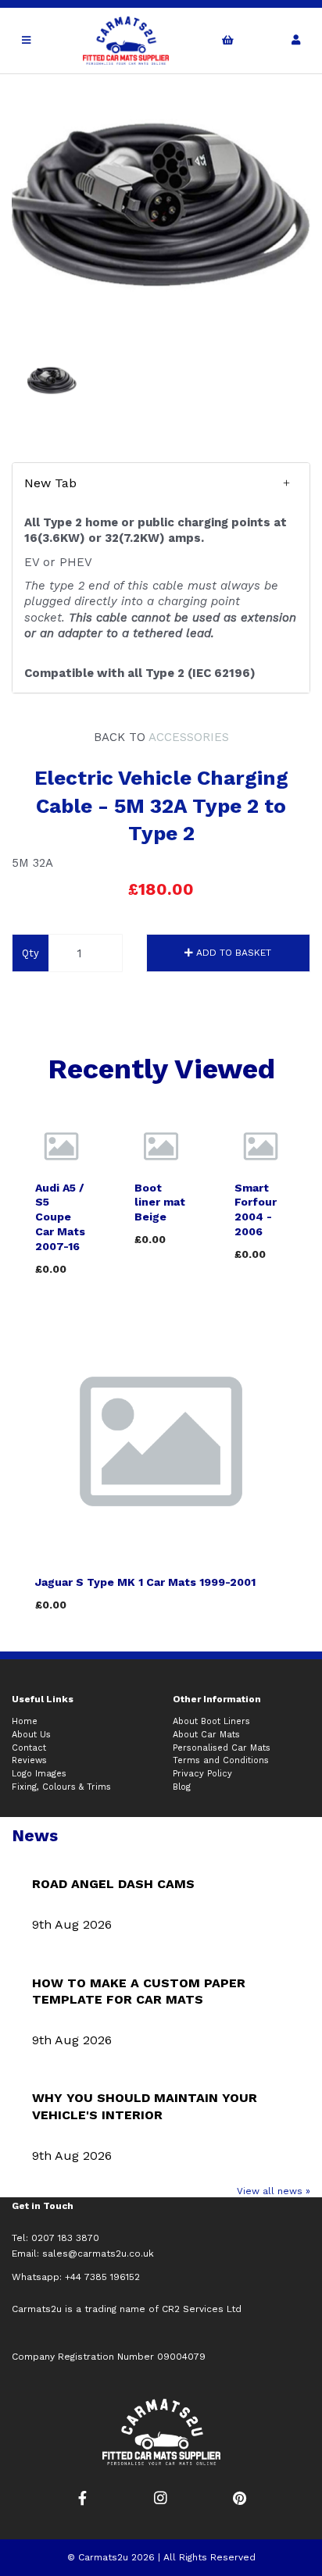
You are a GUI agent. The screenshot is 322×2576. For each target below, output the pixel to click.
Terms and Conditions (221, 1760)
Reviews (29, 1760)
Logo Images (39, 1774)
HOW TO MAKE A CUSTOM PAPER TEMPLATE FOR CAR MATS (139, 1992)
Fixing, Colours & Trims (61, 1787)
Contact (29, 1748)
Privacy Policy (202, 1774)
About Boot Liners (211, 1721)
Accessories (189, 737)
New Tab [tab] (50, 483)
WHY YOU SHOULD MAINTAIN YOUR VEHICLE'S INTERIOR (145, 2106)
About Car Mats (206, 1735)
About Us (31, 1735)
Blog (182, 1787)
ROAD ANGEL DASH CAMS (113, 1884)
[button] (161, 483)
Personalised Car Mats (222, 1748)
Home (25, 1721)
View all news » (274, 2191)
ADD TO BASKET (232, 953)
